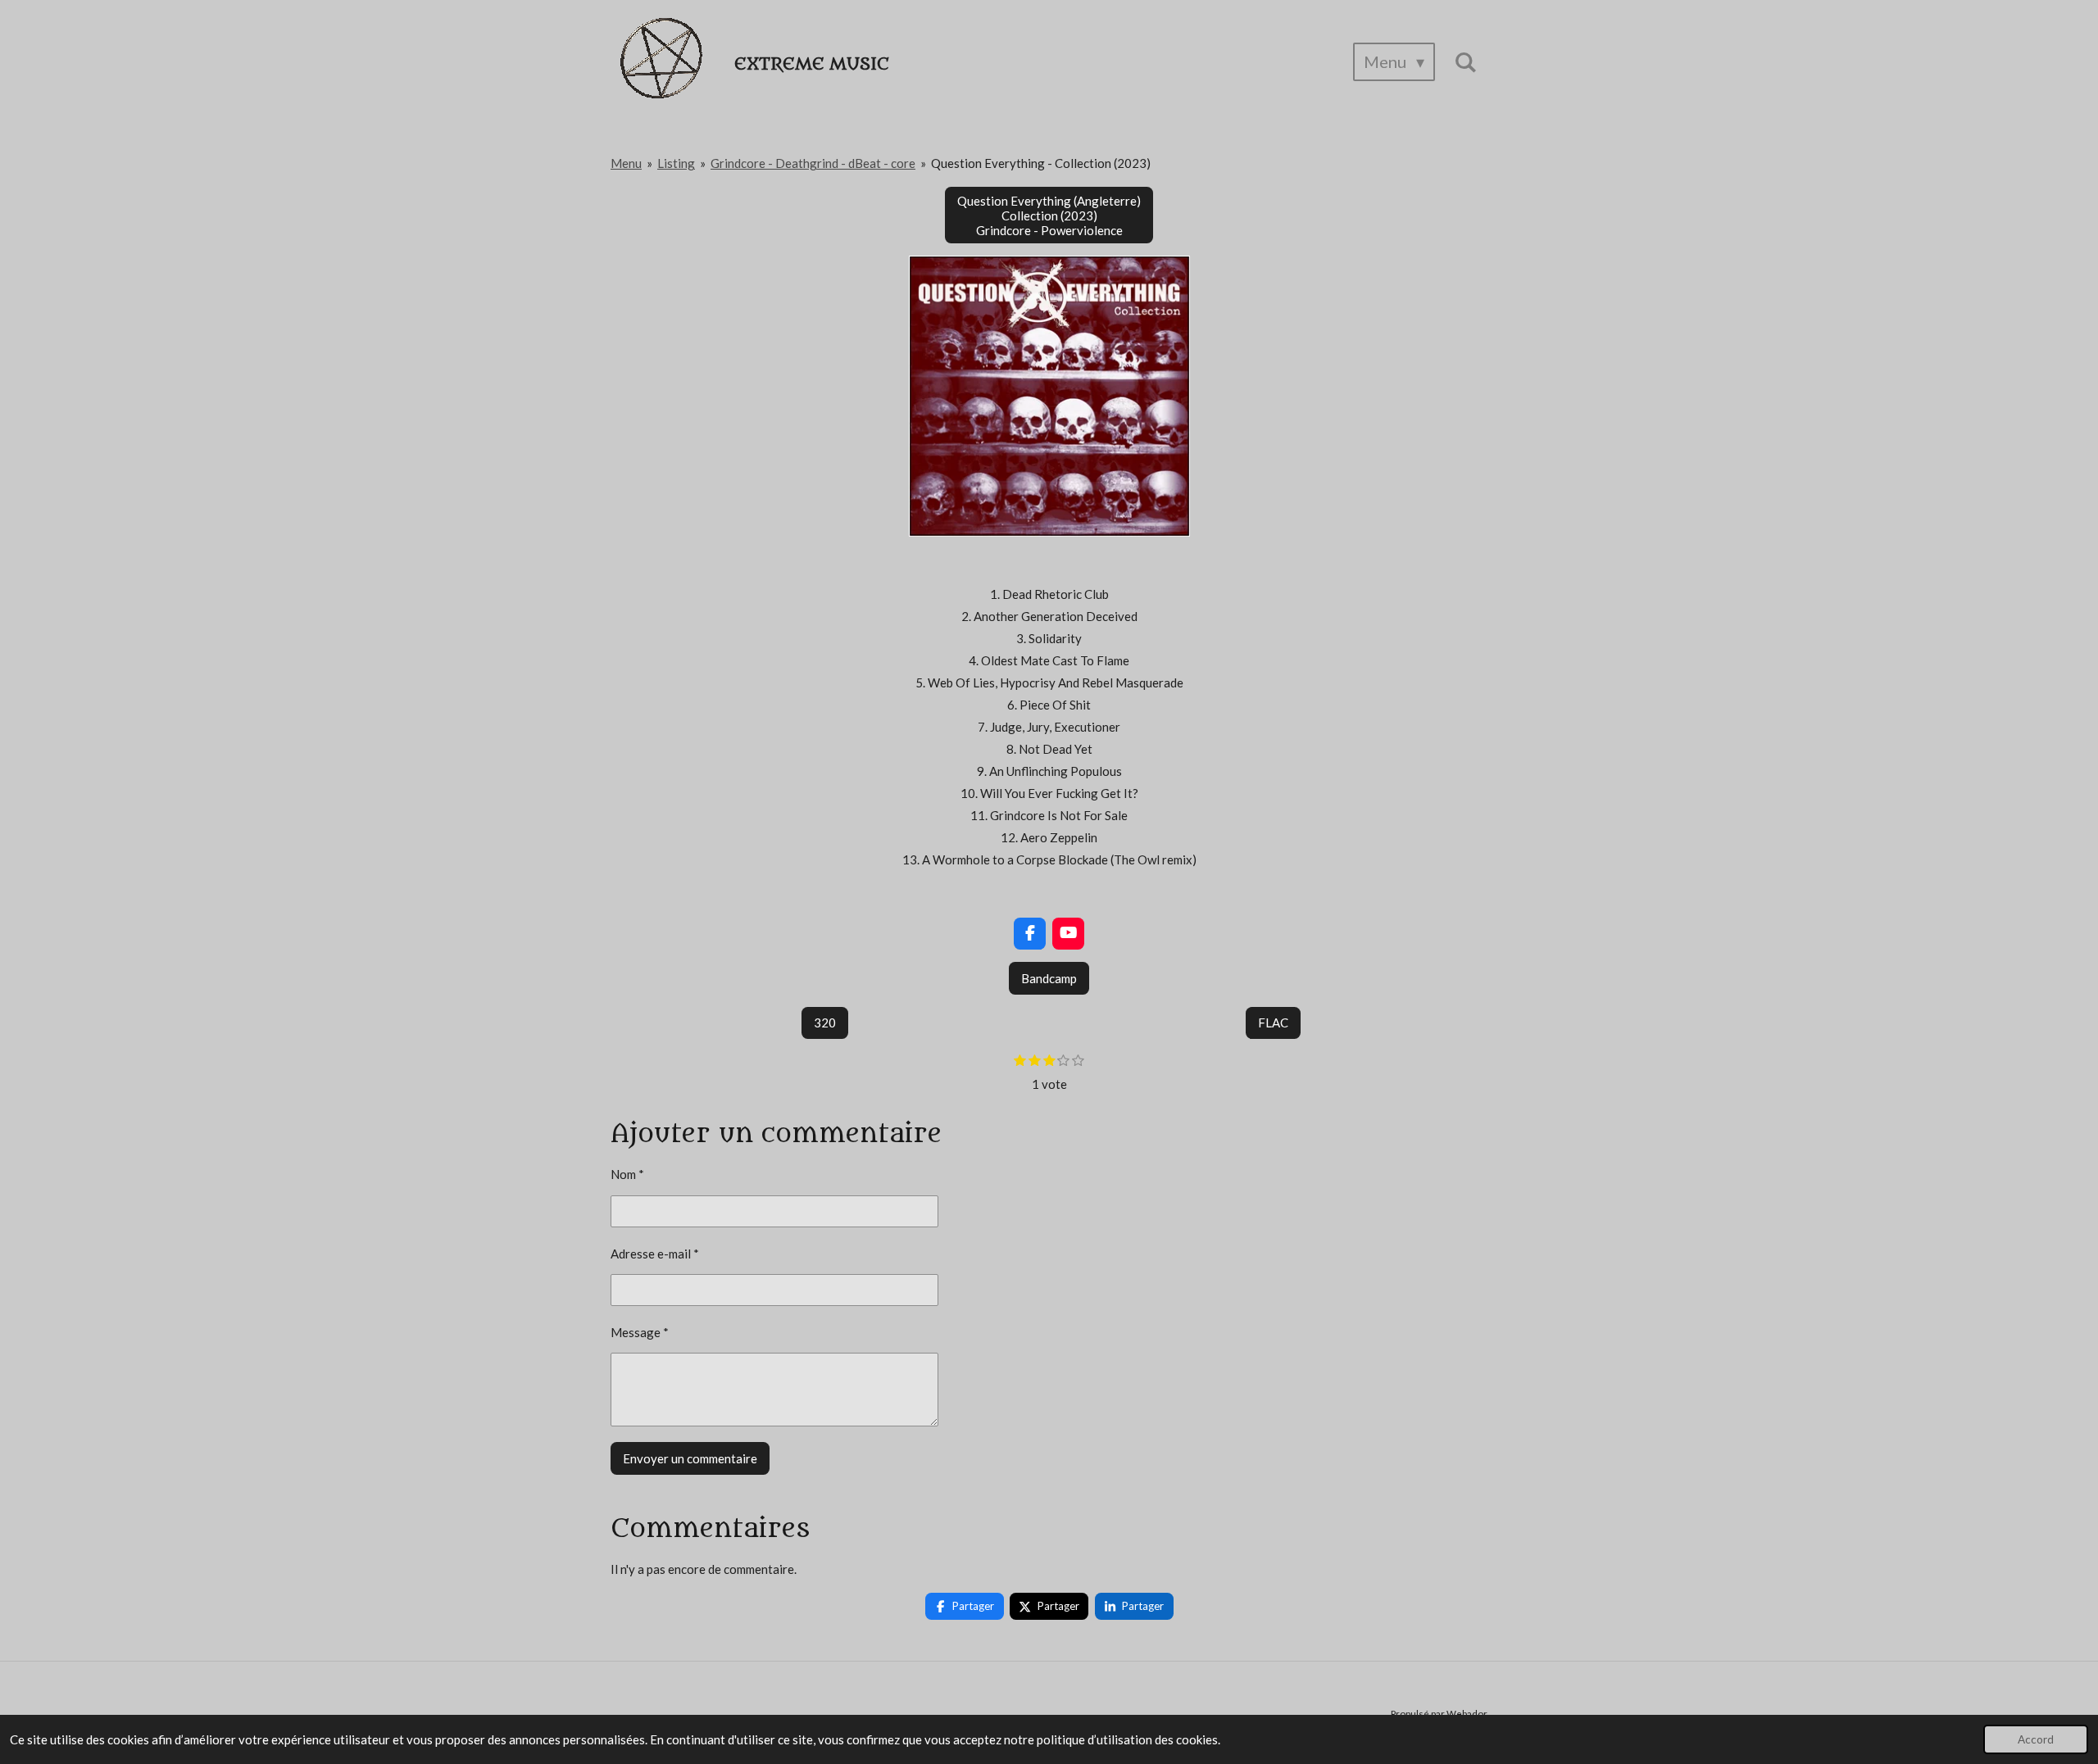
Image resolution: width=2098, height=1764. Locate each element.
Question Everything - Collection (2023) (1041, 163)
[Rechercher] (1465, 62)
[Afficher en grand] (1049, 396)
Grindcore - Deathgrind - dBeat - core (813, 163)
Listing (676, 163)
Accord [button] (2036, 1739)
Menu (626, 163)
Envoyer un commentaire (690, 1458)
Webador (1467, 1713)
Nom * (627, 1174)
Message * (640, 1332)
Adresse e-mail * (655, 1254)
